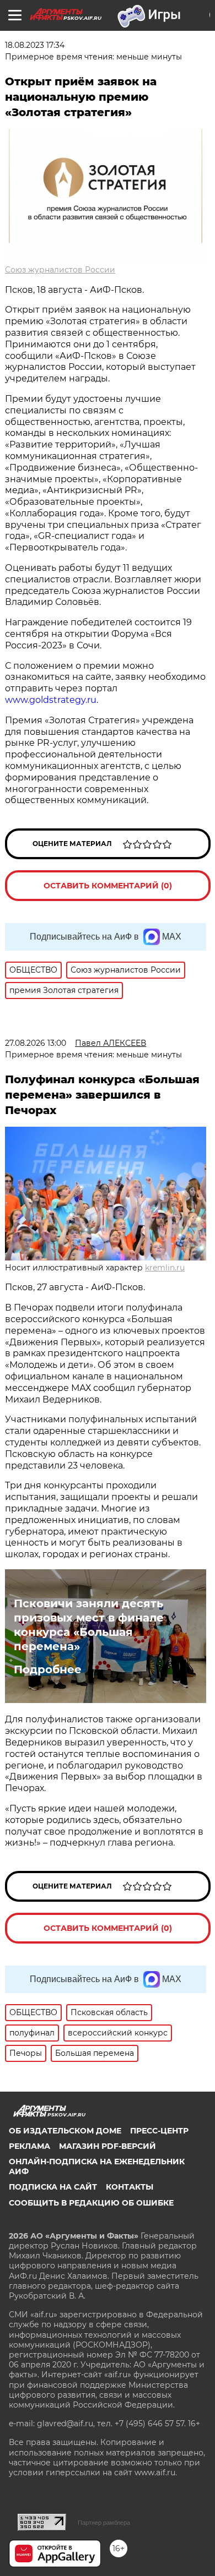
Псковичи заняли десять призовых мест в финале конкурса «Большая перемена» (89, 1625)
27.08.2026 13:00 (36, 1043)
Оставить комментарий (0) (108, 886)
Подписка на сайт (53, 2187)
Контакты (130, 2187)
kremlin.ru (165, 1268)
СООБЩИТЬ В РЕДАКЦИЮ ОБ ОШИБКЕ (91, 2203)
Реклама (29, 2146)
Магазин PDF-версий (108, 2146)
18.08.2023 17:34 (35, 45)
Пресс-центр (159, 2131)
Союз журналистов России (60, 270)
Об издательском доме (65, 2131)
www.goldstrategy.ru (51, 700)
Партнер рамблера (104, 2523)
